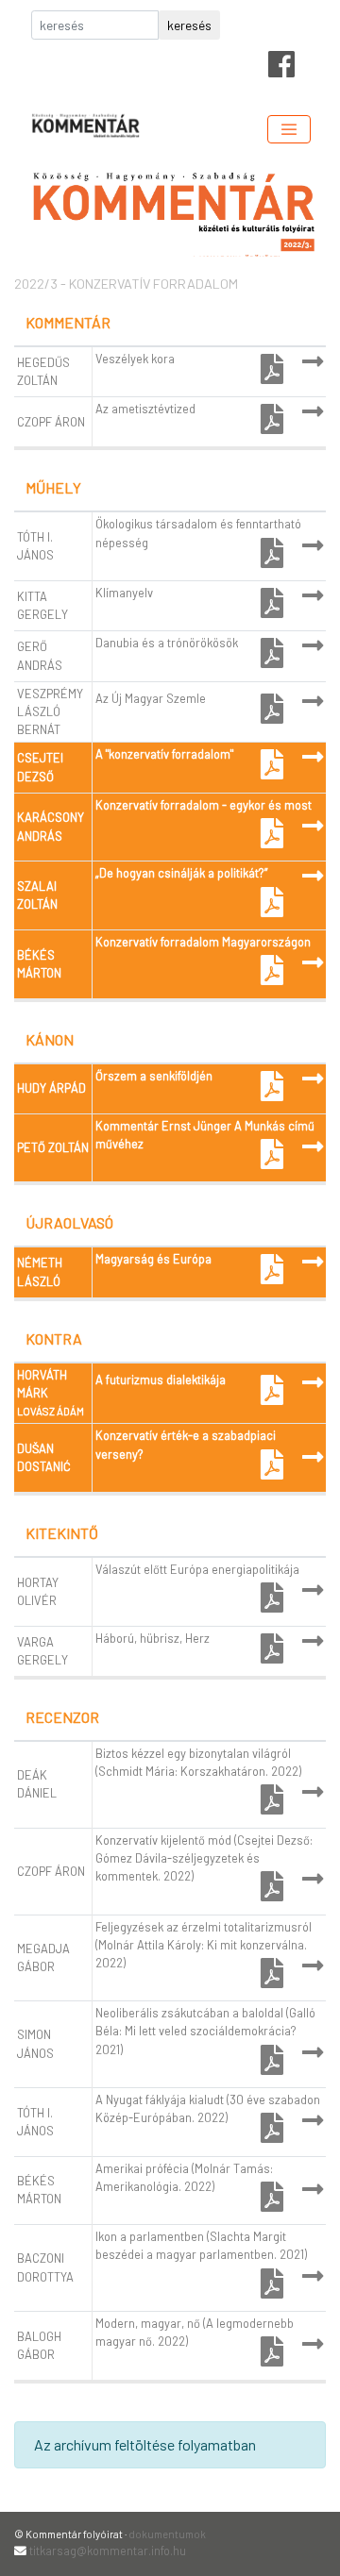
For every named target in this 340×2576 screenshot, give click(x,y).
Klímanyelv (124, 593)
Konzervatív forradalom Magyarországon (203, 942)
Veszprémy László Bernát (50, 711)
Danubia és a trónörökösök (167, 643)
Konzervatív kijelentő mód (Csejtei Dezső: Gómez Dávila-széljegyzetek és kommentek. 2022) (204, 1858)
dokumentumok (167, 2534)
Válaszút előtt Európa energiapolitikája (197, 1569)
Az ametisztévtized (145, 409)
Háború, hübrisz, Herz (153, 1638)
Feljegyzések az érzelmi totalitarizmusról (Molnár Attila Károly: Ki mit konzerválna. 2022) (204, 1945)
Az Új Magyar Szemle (151, 698)
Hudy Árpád (51, 1088)
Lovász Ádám (51, 1411)
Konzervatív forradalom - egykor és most (204, 805)
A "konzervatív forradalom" (164, 754)
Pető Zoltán (53, 1147)
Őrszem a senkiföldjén (154, 1076)
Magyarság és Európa (153, 1259)
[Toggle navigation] (289, 129)
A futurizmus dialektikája (161, 1380)
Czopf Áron (51, 422)
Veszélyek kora (135, 359)
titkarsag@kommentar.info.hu (108, 2551)
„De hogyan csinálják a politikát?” (181, 873)
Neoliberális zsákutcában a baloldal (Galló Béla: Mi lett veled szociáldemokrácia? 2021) (205, 2031)
